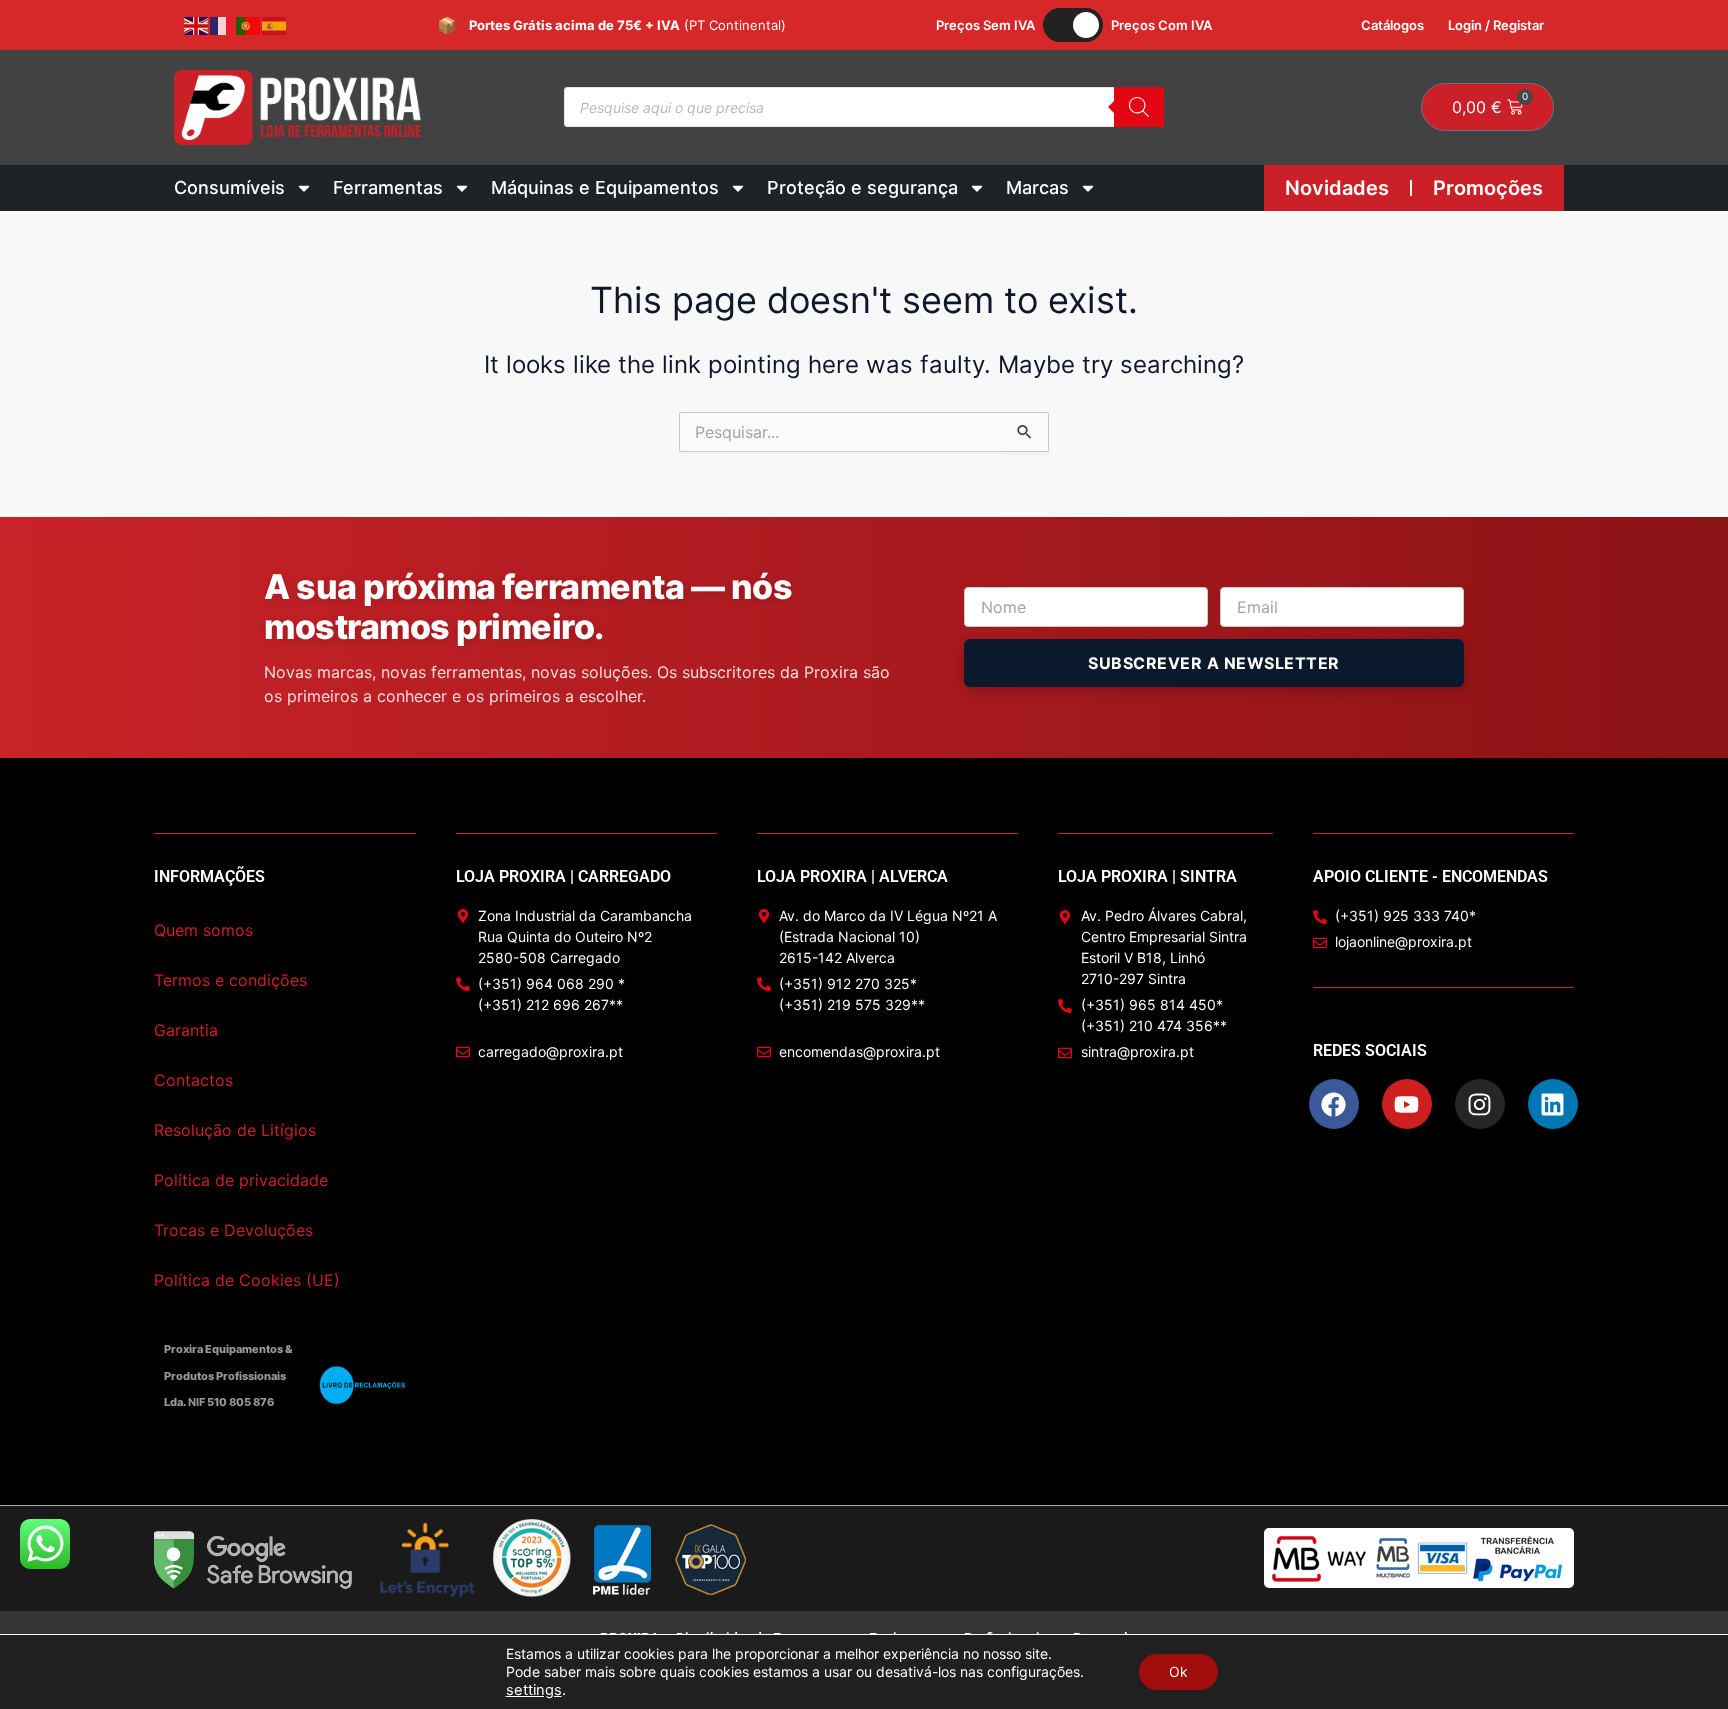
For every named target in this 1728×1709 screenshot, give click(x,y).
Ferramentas (388, 187)
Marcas (1037, 187)
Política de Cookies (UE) (247, 1280)
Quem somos (203, 930)
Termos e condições (230, 980)
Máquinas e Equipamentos (605, 187)
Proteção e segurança (862, 187)
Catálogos (1392, 25)
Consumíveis (229, 187)
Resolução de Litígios (235, 1130)
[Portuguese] (249, 25)
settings (534, 1690)
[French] (223, 25)
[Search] (1139, 107)
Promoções (1488, 188)
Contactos (193, 1080)
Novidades (1337, 188)
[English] (197, 25)
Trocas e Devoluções (233, 1230)
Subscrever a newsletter (1214, 663)
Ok (1178, 1671)
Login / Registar (1496, 25)
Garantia (186, 1030)
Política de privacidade (241, 1180)
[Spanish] (275, 25)
